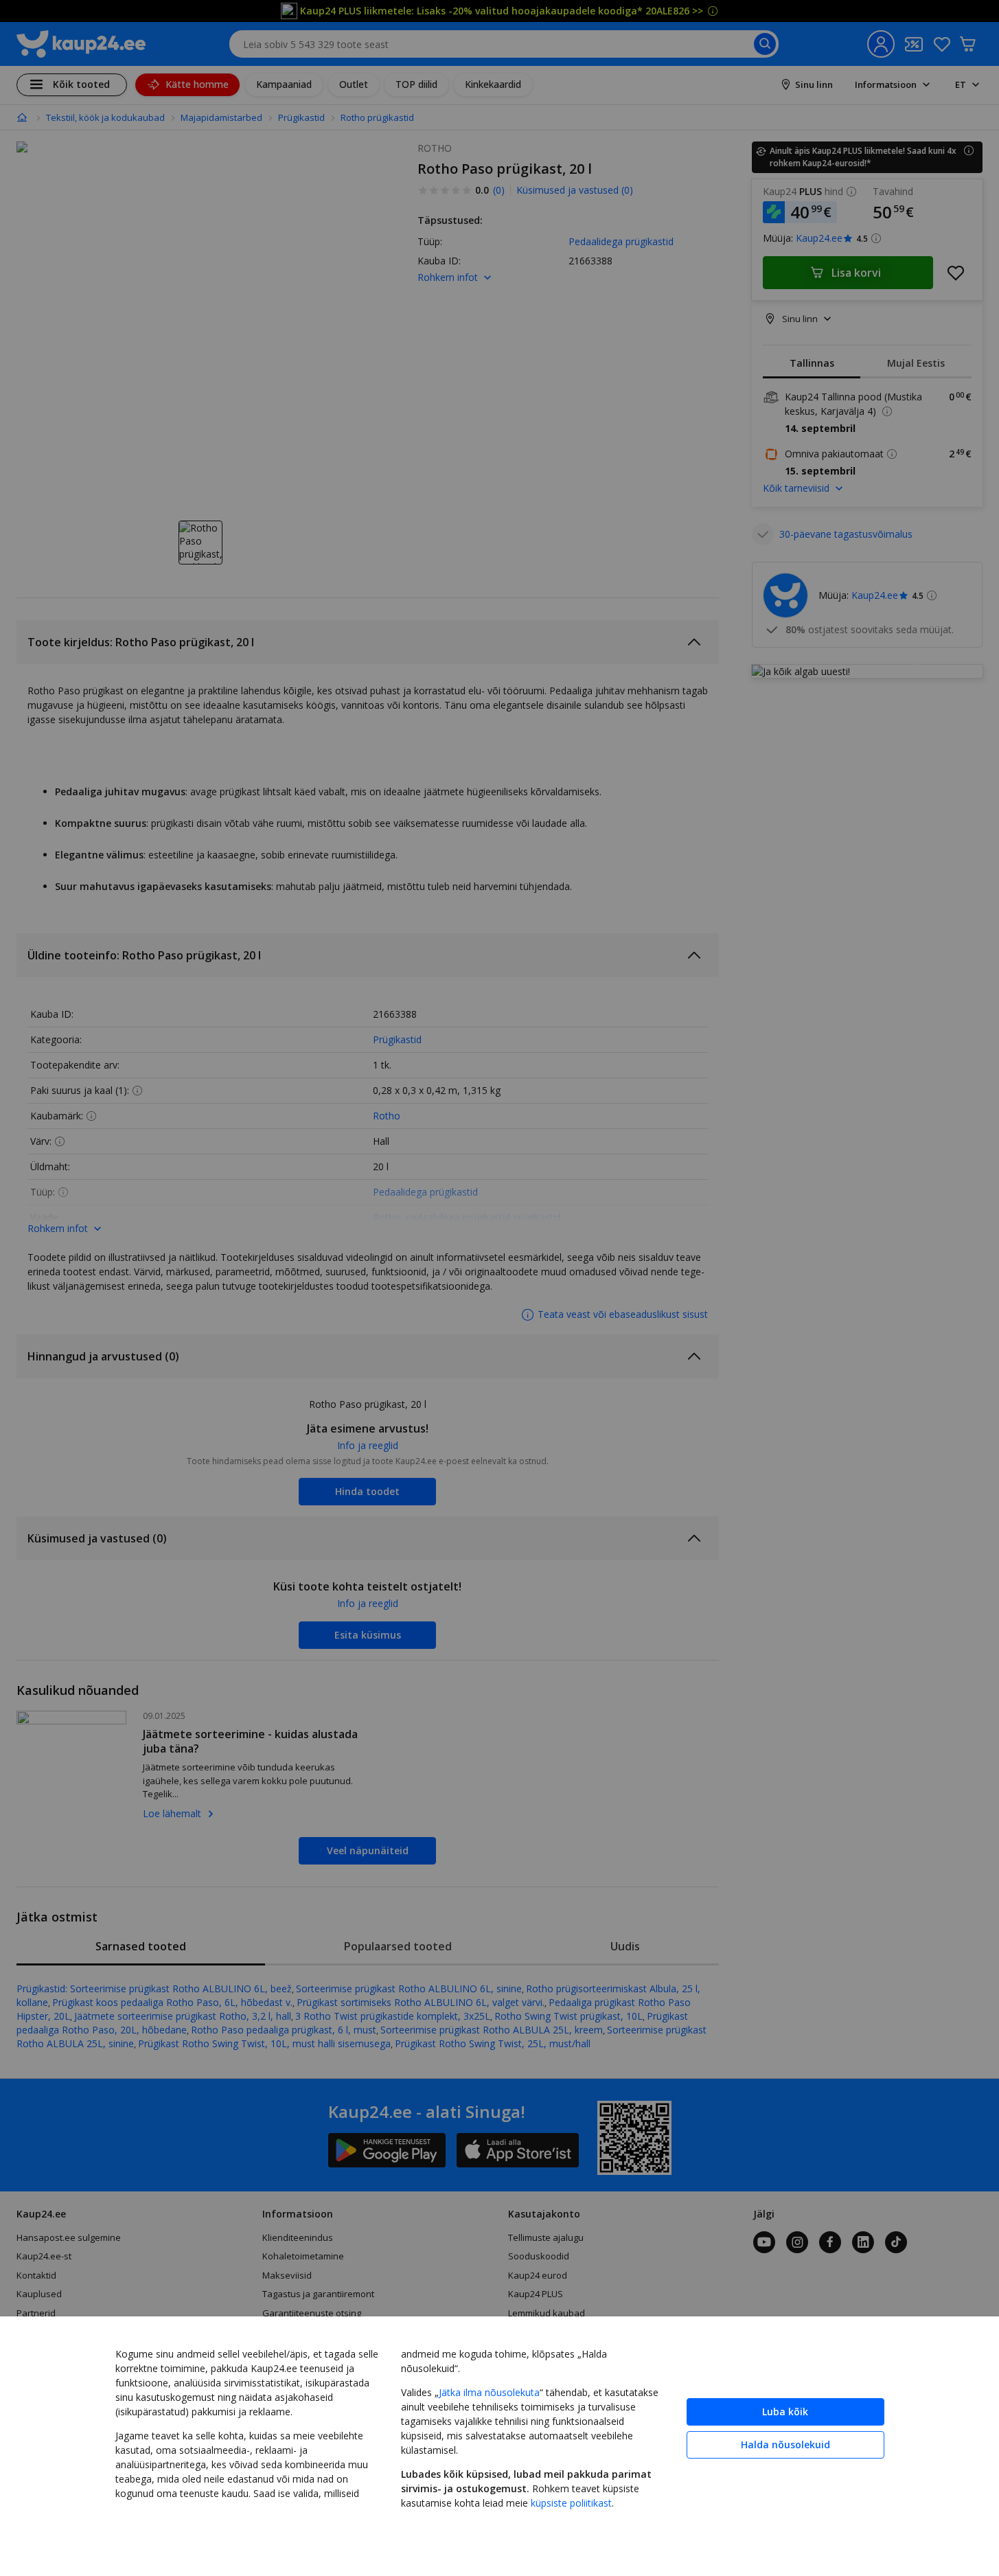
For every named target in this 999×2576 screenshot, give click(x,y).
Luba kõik (785, 2412)
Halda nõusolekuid (785, 2444)
